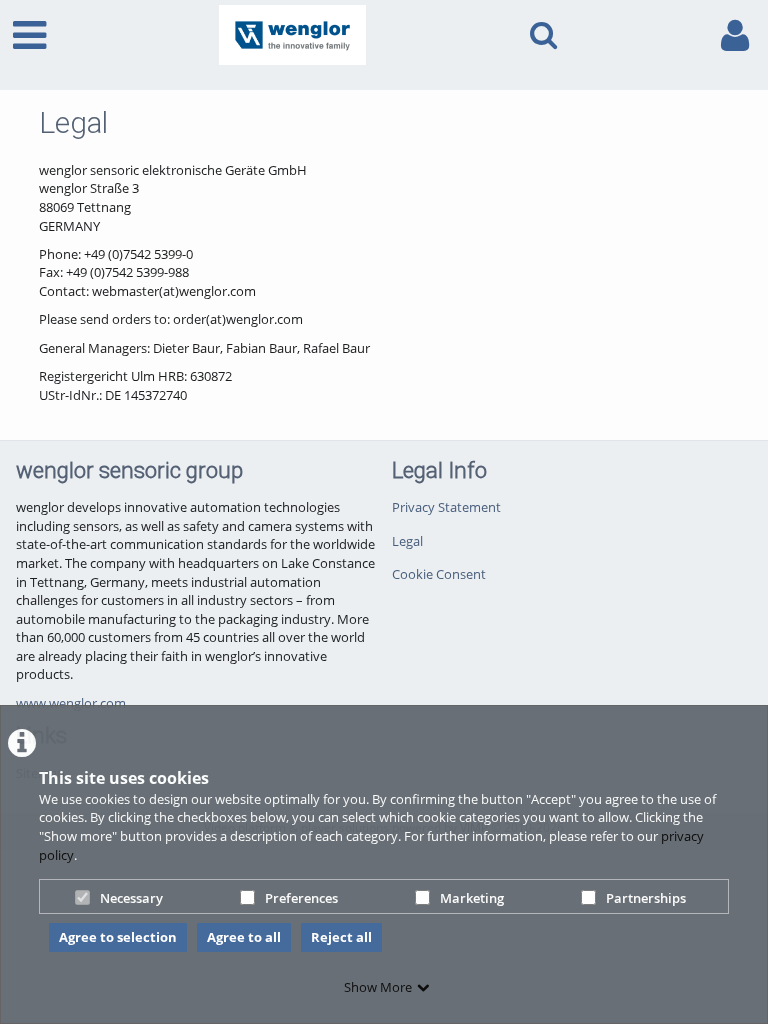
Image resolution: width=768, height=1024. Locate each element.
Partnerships (646, 898)
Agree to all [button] (244, 937)
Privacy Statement (446, 507)
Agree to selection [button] (118, 937)
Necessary (131, 898)
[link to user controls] (735, 35)
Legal (407, 541)
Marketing (472, 898)
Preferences (301, 898)
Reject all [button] (341, 937)
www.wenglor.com (71, 703)
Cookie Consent (439, 574)
